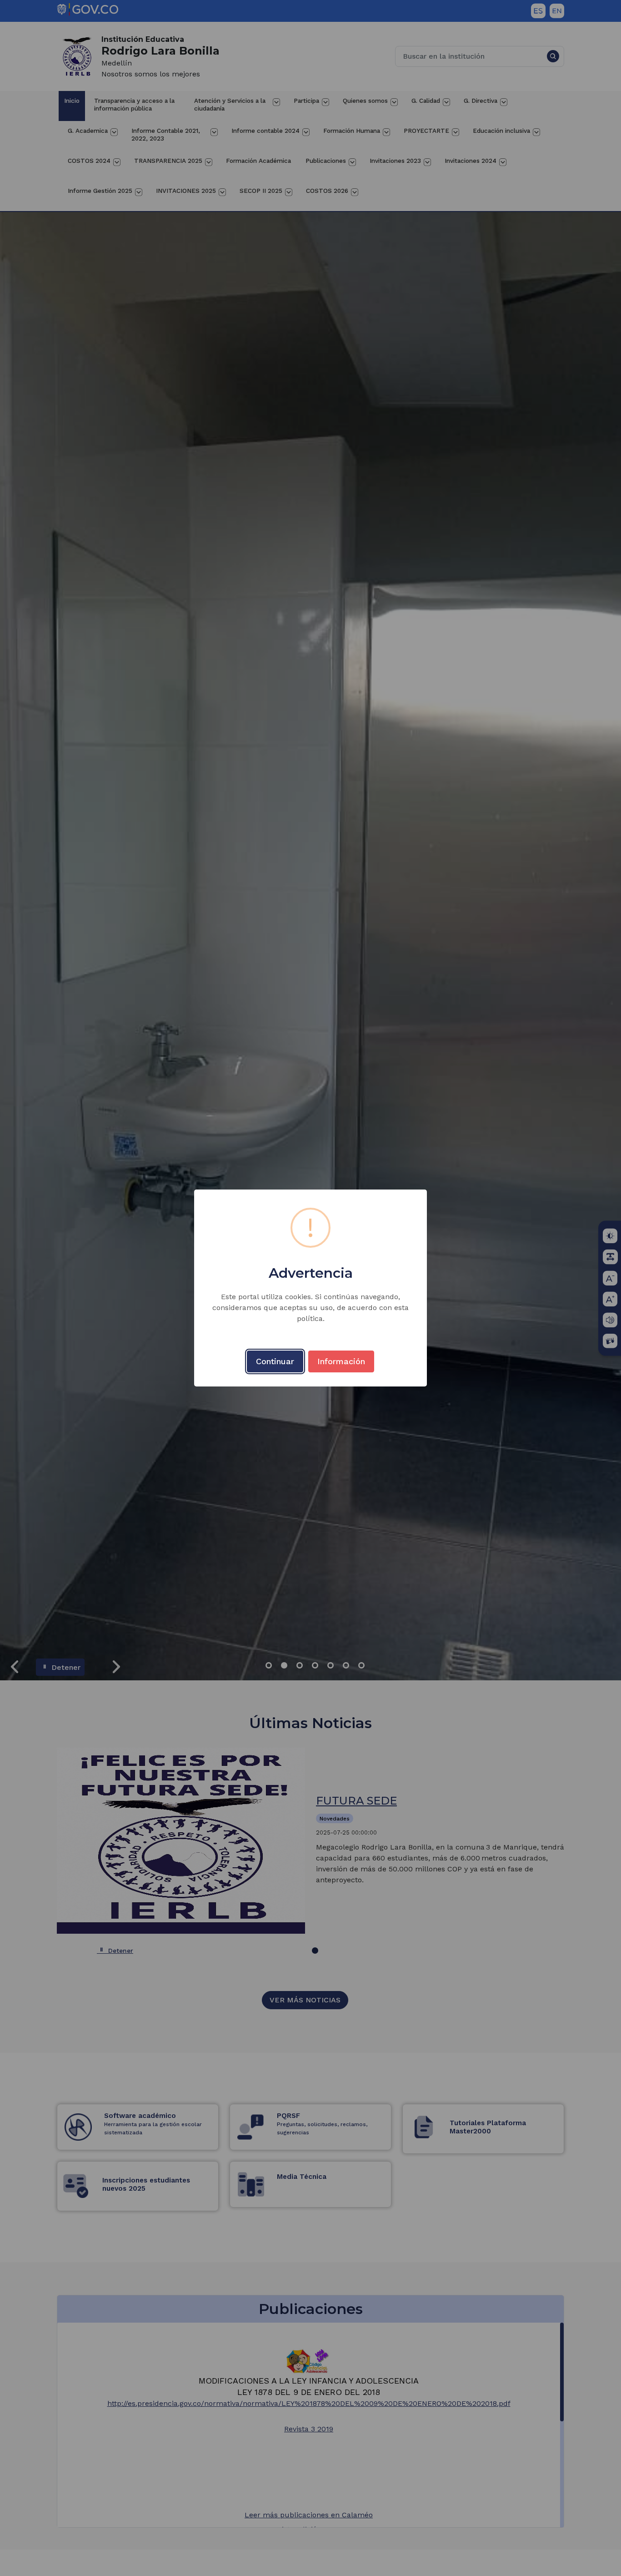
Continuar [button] (275, 1361)
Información (341, 1361)
